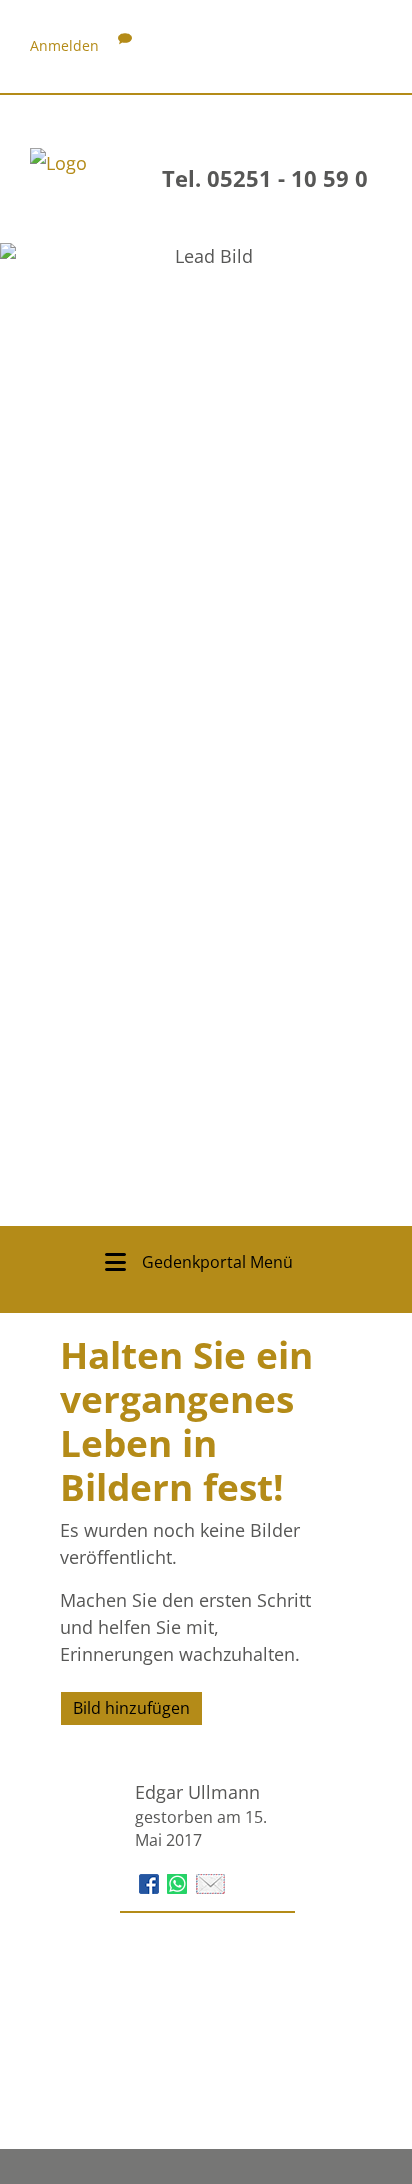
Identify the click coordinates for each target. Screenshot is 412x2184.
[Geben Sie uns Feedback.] (125, 45)
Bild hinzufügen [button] (131, 1708)
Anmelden (64, 45)
